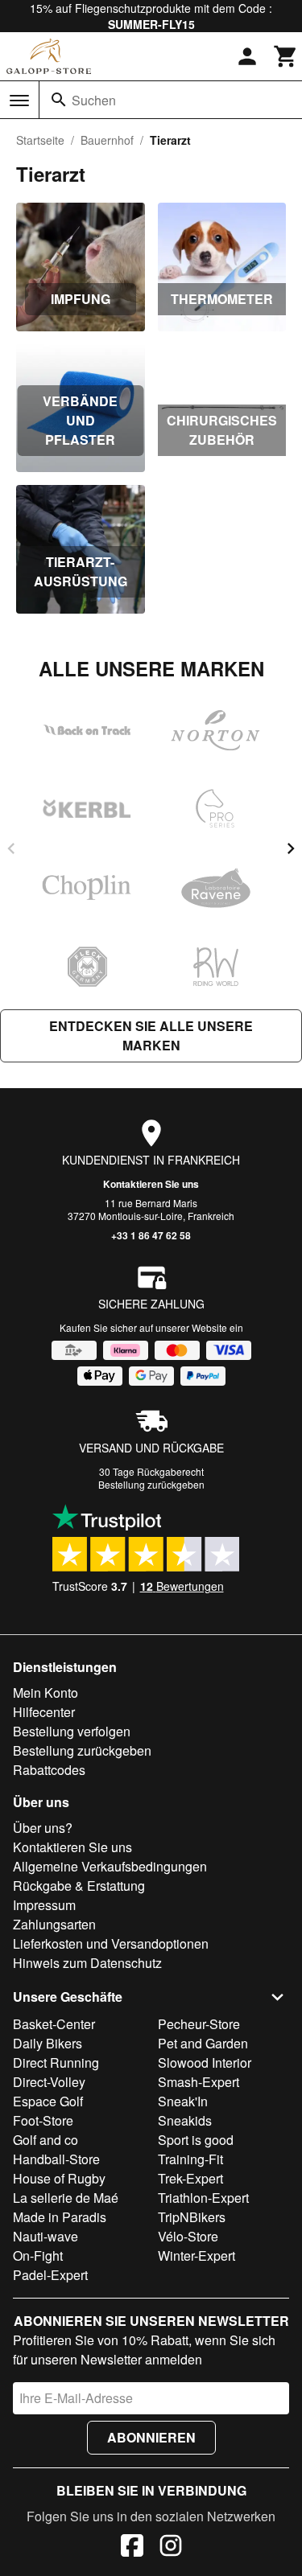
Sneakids (185, 2120)
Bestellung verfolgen (72, 1731)
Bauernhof (107, 140)
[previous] (11, 848)
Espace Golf (48, 2101)
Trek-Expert (190, 2178)
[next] (291, 848)
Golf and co (46, 2140)
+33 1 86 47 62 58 (151, 1235)
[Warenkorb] (286, 56)
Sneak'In (183, 2101)
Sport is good (196, 2140)
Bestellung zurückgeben (151, 1484)
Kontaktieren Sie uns (151, 1184)
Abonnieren (151, 2437)
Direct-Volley (49, 2082)
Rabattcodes (49, 1770)
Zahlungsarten (54, 1924)
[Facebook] (132, 2548)
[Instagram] (171, 2548)
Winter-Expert (197, 2256)
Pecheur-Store (199, 2024)
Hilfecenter (44, 1712)
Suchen (94, 100)
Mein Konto (46, 1693)
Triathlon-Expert (203, 2198)
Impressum (44, 1905)
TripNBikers (192, 2217)
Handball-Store (56, 2159)
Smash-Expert (199, 2082)
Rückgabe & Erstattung (79, 1886)
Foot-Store (43, 2120)
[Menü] (19, 101)
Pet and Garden (203, 2043)
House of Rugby (59, 2178)
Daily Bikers (48, 2043)
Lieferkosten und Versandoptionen (111, 1943)
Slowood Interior (205, 2062)
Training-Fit (190, 2159)
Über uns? (43, 1828)
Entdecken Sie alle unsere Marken (151, 1035)
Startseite (40, 140)
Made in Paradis (60, 2217)
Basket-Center (54, 2024)
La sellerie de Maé (66, 2198)
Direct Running (56, 2062)
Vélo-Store (188, 2236)
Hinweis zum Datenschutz (87, 1963)
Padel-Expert (50, 2275)
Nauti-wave (46, 2236)
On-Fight (38, 2256)
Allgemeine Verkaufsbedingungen (110, 1866)
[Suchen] (59, 100)
